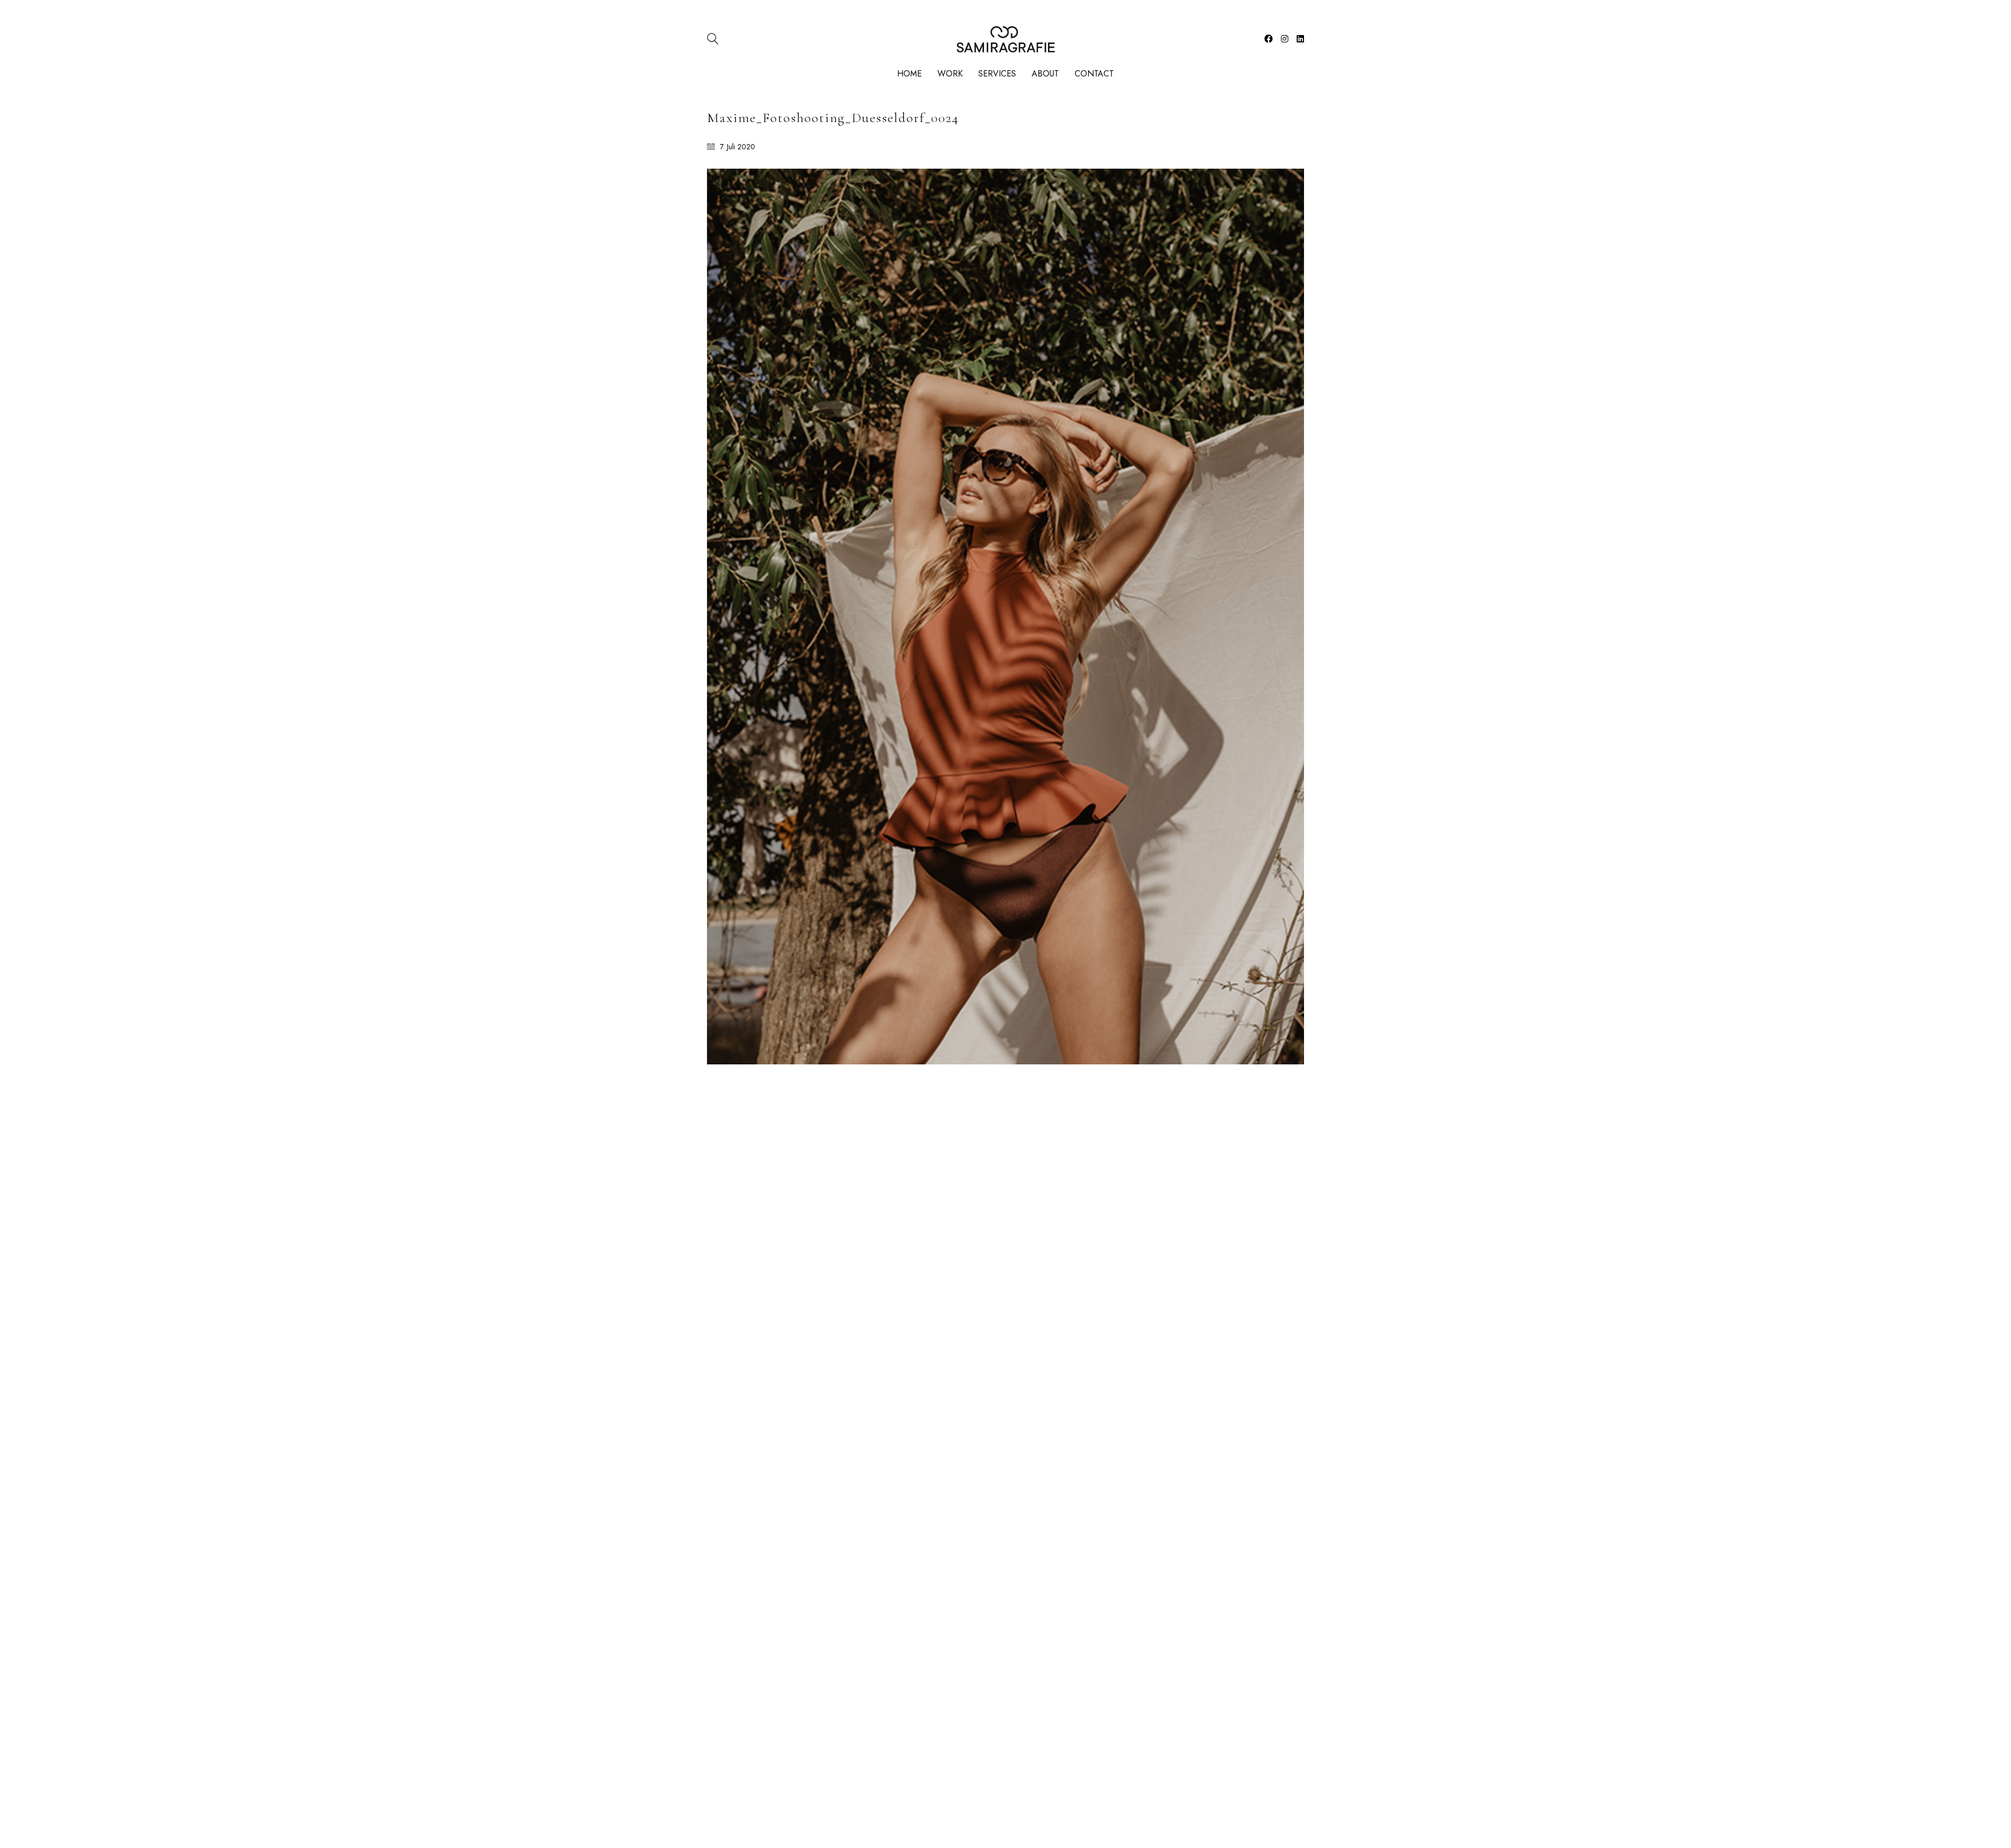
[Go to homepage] (1006, 39)
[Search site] (713, 40)
